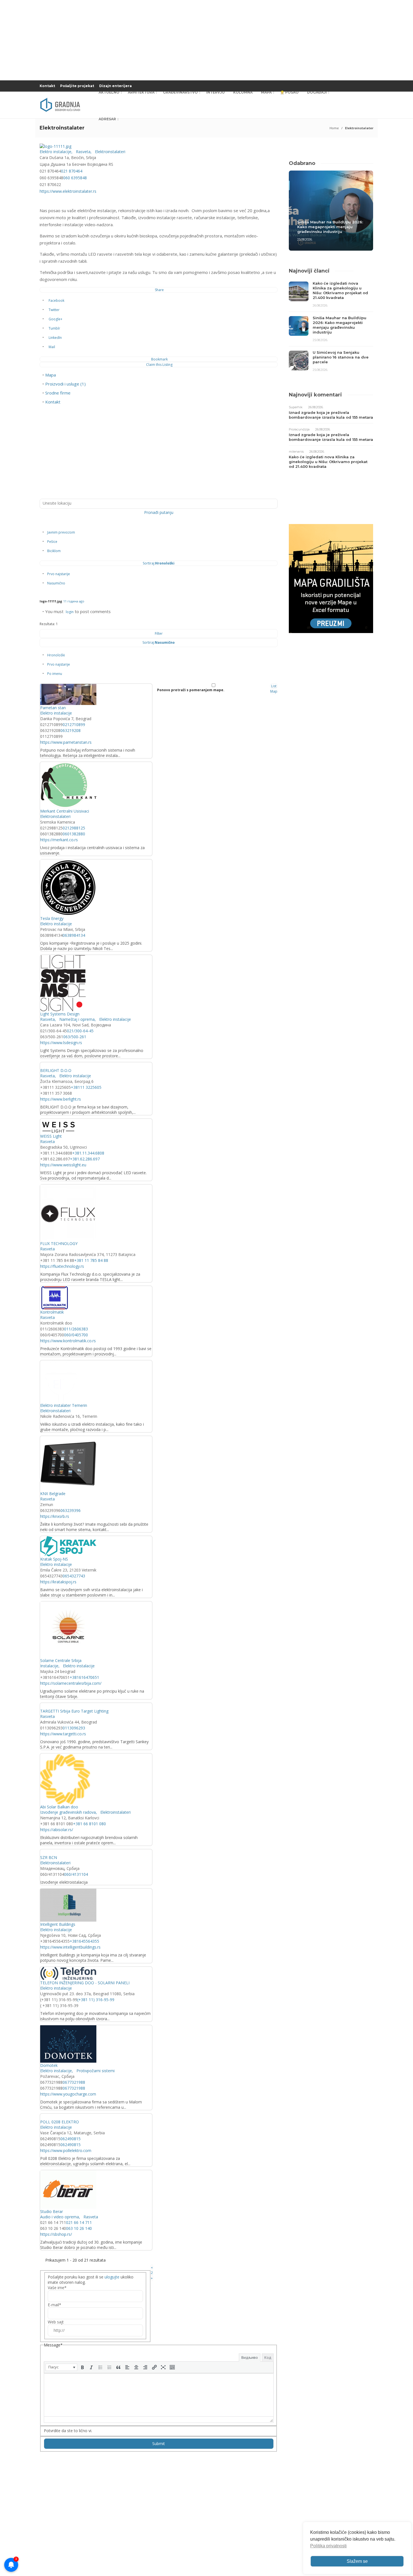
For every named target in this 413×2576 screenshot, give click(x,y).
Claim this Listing (159, 365)
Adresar (107, 119)
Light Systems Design (60, 1014)
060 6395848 (75, 178)
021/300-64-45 (80, 1031)
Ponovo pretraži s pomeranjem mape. (191, 690)
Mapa (266, 92)
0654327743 (74, 1576)
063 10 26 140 (79, 2228)
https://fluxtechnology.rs (62, 1266)
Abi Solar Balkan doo (59, 1807)
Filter (159, 633)
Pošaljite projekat (77, 86)
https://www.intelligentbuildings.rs (70, 1947)
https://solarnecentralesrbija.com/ (71, 1683)
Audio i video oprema (60, 2217)
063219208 (71, 730)
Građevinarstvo (180, 92)
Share (159, 290)
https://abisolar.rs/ (57, 1830)
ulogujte (112, 2277)
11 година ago (74, 601)
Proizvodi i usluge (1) (65, 384)
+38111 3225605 (86, 1087)
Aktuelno (109, 92)
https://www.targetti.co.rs (63, 1734)
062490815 (71, 2139)
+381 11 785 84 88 (91, 1260)
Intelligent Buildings (58, 1924)
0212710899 (74, 724)
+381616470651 (84, 1677)
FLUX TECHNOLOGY (59, 1243)
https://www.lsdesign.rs (61, 1043)
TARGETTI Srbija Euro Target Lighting (74, 1711)
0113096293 (74, 1728)
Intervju (215, 92)
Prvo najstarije (59, 574)
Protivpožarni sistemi (95, 2071)
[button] (61, 2367)
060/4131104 (76, 1874)
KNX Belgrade (53, 1494)
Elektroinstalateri (110, 152)
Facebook (56, 301)
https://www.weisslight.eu (63, 1165)
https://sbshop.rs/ (56, 2234)
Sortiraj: (159, 563)
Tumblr (54, 328)
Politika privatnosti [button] (328, 2546)
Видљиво (250, 2357)
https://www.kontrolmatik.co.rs (68, 1341)
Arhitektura (141, 92)
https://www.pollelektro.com (66, 2150)
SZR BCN (49, 1857)
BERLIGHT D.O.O (56, 1070)
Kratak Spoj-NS (54, 1559)
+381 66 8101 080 (89, 1824)
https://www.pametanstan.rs (66, 742)
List (274, 686)
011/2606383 (76, 1329)
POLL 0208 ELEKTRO (60, 2122)
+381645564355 (84, 1941)
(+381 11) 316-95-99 (96, 2000)
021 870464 (72, 171)
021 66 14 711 (79, 2222)
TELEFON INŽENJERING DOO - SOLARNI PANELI (85, 1983)
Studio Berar (52, 2211)
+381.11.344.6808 (88, 1153)
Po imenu (55, 674)
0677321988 (74, 2082)
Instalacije (49, 1666)
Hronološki (56, 655)
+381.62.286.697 (85, 1159)
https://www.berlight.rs (61, 1099)
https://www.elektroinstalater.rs (68, 191)
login (70, 612)
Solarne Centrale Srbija (61, 1660)
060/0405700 (76, 1335)
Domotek (49, 2065)
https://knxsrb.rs (55, 1516)
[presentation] (61, 2367)
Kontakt (47, 86)
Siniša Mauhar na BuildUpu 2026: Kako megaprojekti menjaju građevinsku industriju (330, 227)
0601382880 (74, 834)
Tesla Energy (52, 918)
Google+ (55, 319)
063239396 (71, 1510)
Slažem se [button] (357, 2561)
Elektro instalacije (55, 152)
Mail (52, 347)
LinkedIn (55, 338)
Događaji (317, 92)
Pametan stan (53, 708)
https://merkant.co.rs (59, 840)
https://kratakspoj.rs (58, 1582)
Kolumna (243, 92)
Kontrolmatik (52, 1312)
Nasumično (56, 583)
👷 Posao (289, 92)
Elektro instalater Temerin (64, 1405)
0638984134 (74, 935)
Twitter (54, 310)
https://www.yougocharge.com (68, 2094)
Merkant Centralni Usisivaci (65, 811)
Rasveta (83, 152)
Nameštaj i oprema (76, 1019)
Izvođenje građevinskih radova (68, 1812)
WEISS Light (51, 1136)
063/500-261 (75, 1037)
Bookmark (159, 359)
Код (268, 2357)
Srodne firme (58, 393)
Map (274, 691)
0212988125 (74, 828)
